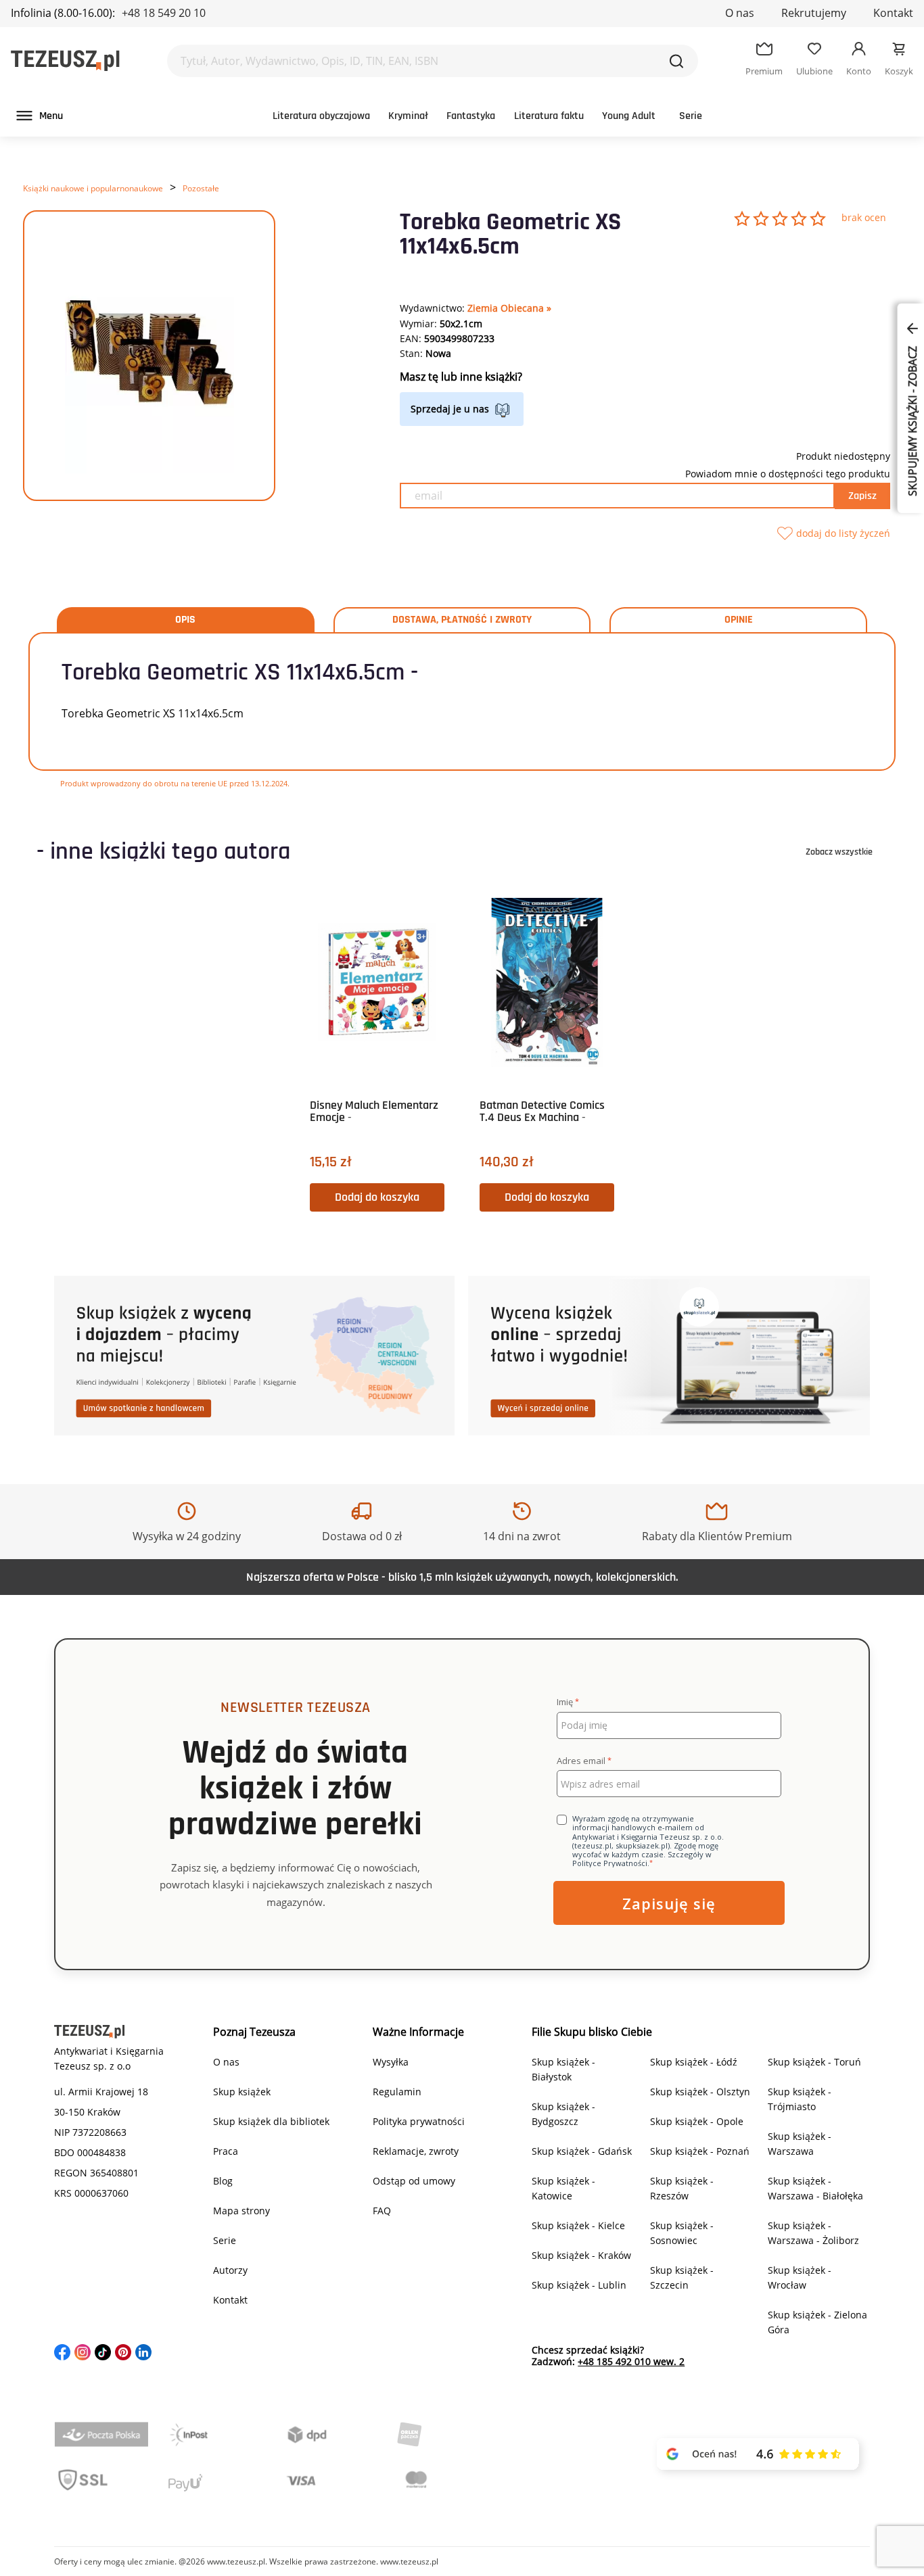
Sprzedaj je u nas (450, 409)
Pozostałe (201, 188)
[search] (676, 61)
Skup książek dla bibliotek (271, 2121)
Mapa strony (241, 2211)
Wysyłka (391, 2062)
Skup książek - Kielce (578, 2225)
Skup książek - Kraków (581, 2255)
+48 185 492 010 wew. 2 (631, 2361)
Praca (226, 2151)
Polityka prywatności (419, 2121)
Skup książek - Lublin (579, 2285)
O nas (740, 13)
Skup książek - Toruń (814, 2062)
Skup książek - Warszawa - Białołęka (815, 2188)
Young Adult (629, 116)
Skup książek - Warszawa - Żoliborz (813, 2233)
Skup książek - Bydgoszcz (563, 2114)
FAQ (382, 2211)
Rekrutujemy (814, 13)
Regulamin (397, 2092)
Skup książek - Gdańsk (582, 2151)
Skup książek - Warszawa (800, 2144)
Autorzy (230, 2270)
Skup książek (242, 2092)
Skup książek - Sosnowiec (682, 2233)
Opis (185, 620)
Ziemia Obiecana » (509, 308)
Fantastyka (471, 116)
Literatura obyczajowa (321, 116)
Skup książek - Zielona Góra (817, 2322)
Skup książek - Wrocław (800, 2277)
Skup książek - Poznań (700, 2151)
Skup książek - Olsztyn (700, 2092)
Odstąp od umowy (414, 2181)
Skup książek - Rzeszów (682, 2188)
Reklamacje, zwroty (416, 2151)
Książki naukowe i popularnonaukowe (93, 188)
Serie (691, 116)
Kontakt (893, 13)
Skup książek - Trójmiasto (800, 2099)
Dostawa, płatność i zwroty (462, 620)
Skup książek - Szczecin (682, 2277)
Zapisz (862, 496)
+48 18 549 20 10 (164, 13)
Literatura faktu (549, 116)
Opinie (739, 620)
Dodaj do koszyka (377, 1197)
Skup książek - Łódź (694, 2062)
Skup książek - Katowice (563, 2188)
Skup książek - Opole (697, 2121)
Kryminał (408, 116)
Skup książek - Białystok (563, 2069)
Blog (223, 2181)
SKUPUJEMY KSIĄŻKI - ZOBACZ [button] (913, 420)
